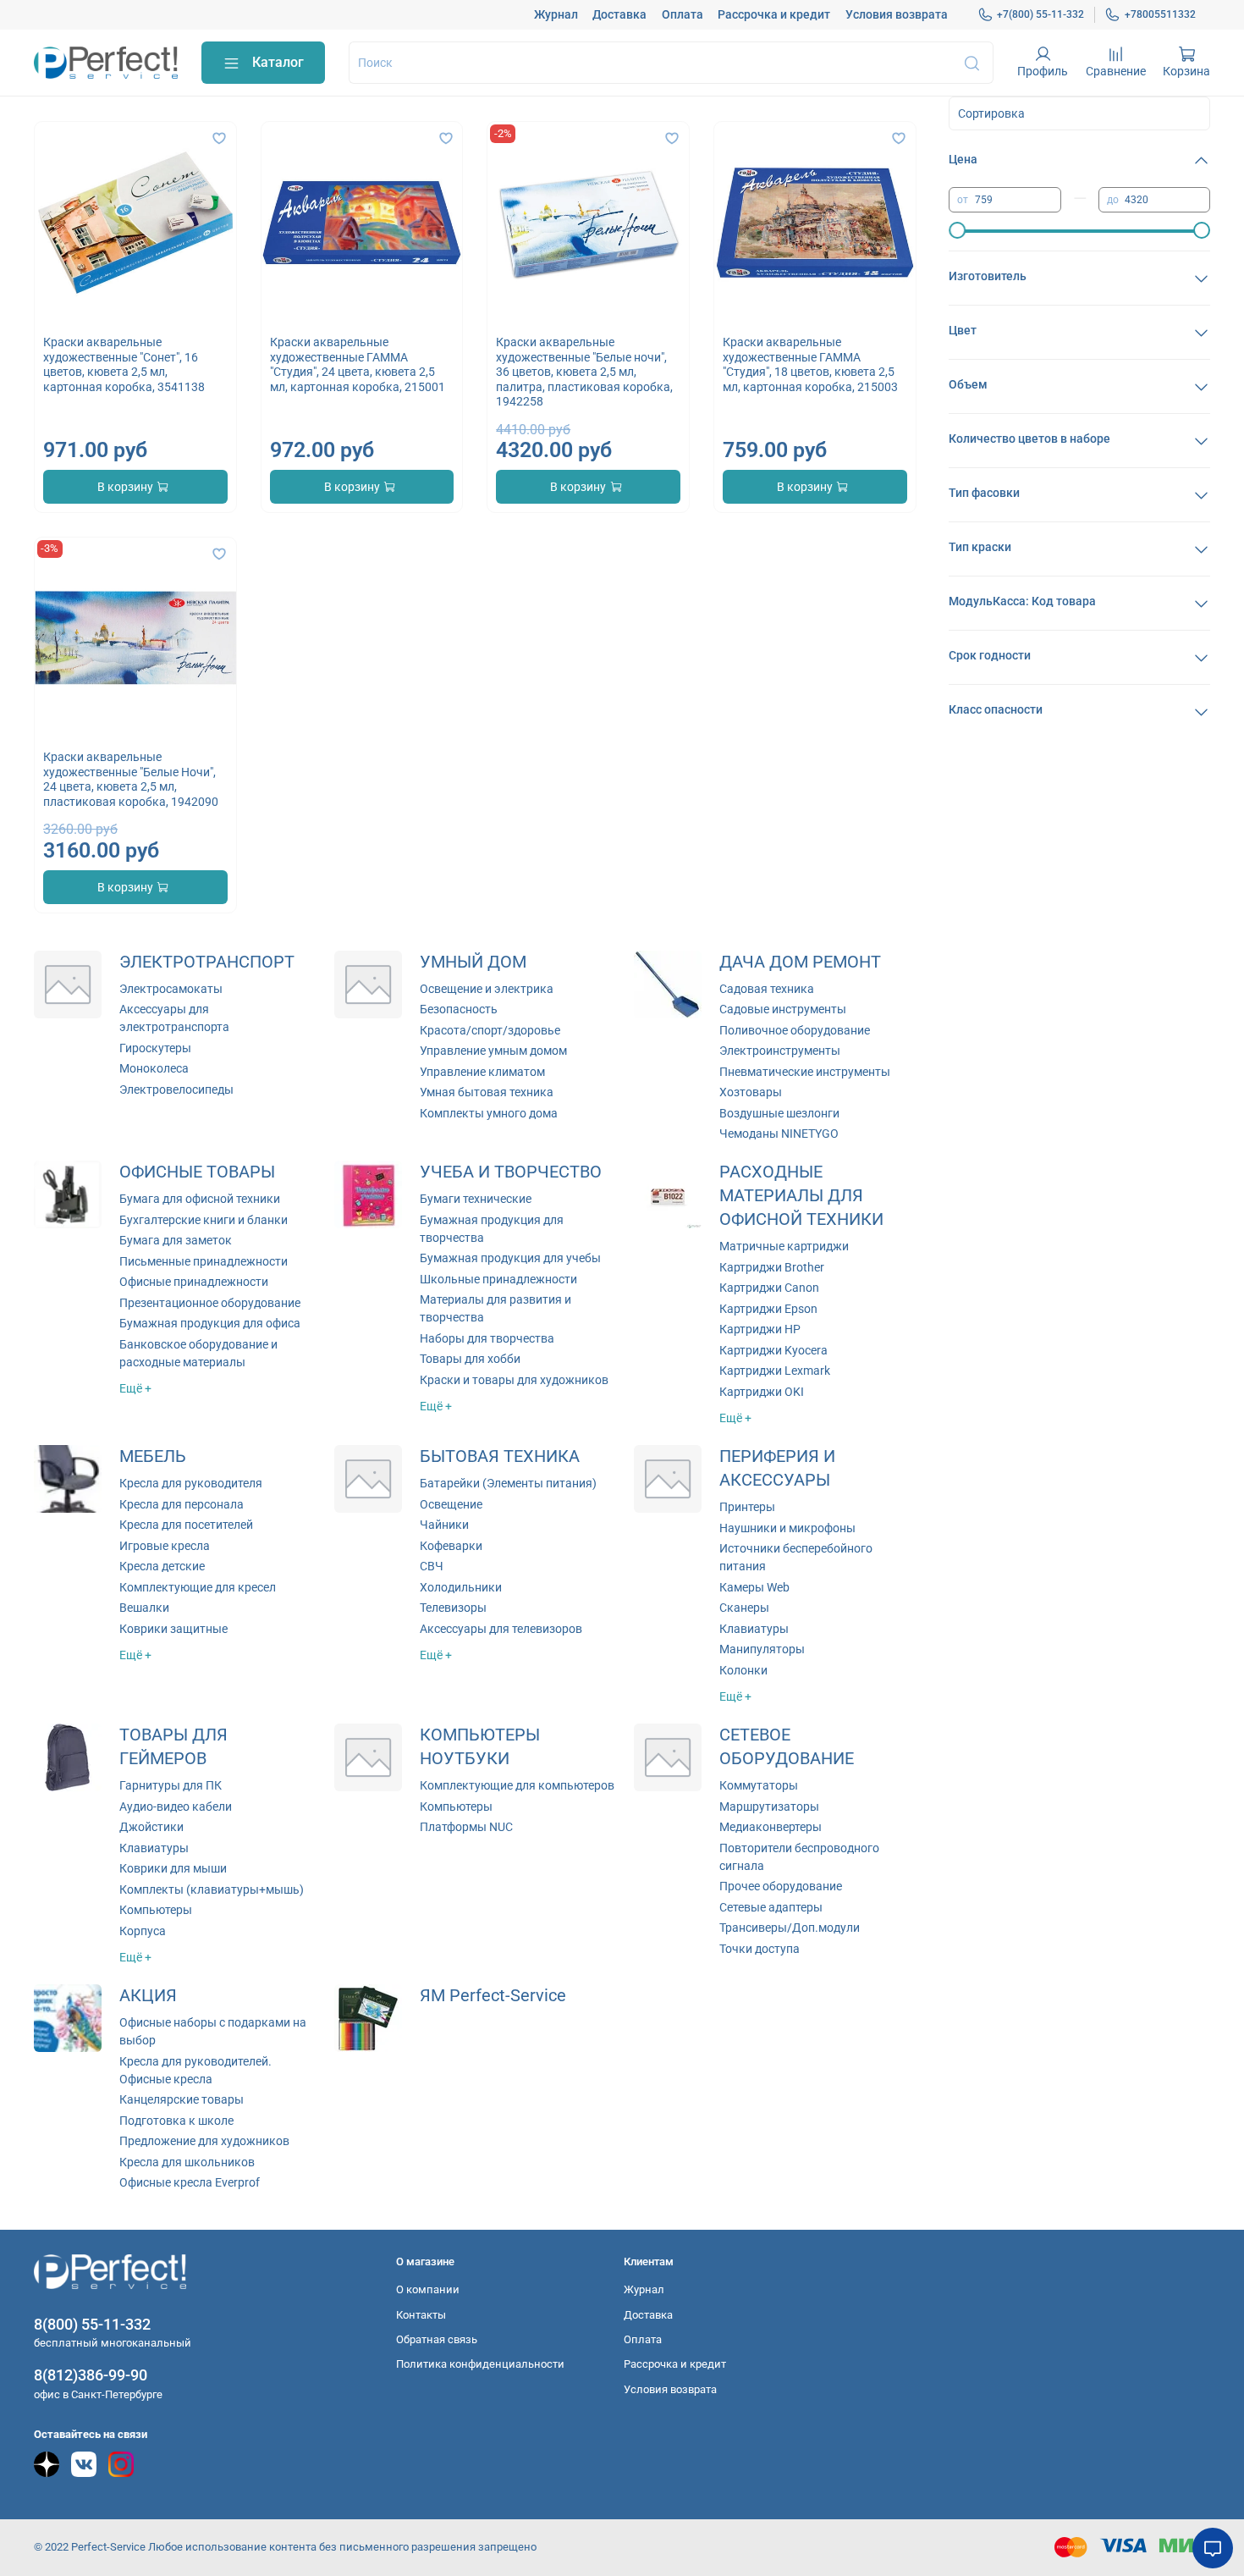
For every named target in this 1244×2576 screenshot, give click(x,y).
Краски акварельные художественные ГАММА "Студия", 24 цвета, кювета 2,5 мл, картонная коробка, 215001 (358, 364)
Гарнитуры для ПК (171, 1785)
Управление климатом (482, 1072)
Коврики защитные (173, 1629)
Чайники (444, 1525)
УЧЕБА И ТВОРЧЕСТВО (511, 1172)
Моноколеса (154, 1068)
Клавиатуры (754, 1629)
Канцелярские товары (182, 2099)
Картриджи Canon (769, 1288)
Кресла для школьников (187, 2162)
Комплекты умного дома (489, 1113)
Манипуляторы (762, 1649)
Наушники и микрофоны (787, 1528)
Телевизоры (453, 1608)
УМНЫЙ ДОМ (473, 962)
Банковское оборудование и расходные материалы (198, 1353)
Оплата (683, 14)
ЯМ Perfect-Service (493, 1996)
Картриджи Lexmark (775, 1371)
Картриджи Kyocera (773, 1350)
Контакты (421, 2315)
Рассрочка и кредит (774, 14)
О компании (428, 2289)
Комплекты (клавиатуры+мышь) (212, 1889)
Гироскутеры (155, 1048)
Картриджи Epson (768, 1309)
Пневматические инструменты (805, 1072)
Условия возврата (897, 14)
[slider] (957, 230)
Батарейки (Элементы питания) (508, 1483)
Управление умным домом (493, 1051)
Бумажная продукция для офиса (210, 1323)
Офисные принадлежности (194, 1282)
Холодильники (461, 1587)
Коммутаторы (759, 1785)
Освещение (451, 1504)
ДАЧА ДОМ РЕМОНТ (800, 962)
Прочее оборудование (781, 1886)
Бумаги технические (476, 1199)
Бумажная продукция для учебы (510, 1258)
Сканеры (744, 1608)
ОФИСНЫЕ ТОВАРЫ (197, 1172)
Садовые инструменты (783, 1009)
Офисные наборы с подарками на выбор (213, 2031)
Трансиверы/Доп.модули (790, 1928)
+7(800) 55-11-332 (1040, 14)
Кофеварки (451, 1546)
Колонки (743, 1670)
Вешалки (144, 1608)
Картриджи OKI (762, 1392)
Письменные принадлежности (204, 1261)
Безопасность (459, 1009)
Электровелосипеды (176, 1089)
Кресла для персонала (182, 1504)
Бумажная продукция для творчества (492, 1229)
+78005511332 (1160, 14)
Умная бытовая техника (487, 1092)
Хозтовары (751, 1092)
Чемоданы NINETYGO (779, 1134)
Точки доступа (760, 1949)
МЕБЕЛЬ (153, 1456)
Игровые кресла (165, 1546)
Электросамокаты (171, 989)
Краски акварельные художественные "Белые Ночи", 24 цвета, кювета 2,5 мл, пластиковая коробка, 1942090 (131, 779)
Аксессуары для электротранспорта (174, 1018)
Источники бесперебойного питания (796, 1557)
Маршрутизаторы (769, 1807)
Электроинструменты (780, 1051)
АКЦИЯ (148, 1996)
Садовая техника (767, 989)
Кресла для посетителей (186, 1525)
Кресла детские (162, 1566)
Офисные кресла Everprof (190, 2182)
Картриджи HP (760, 1329)
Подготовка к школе (176, 2121)
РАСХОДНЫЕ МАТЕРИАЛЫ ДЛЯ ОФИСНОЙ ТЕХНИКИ (801, 1196)
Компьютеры (156, 1910)
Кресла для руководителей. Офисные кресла (195, 2070)
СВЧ (432, 1566)
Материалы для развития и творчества (495, 1308)
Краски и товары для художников (514, 1380)
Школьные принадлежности (498, 1279)
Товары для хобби (470, 1359)
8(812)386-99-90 (91, 2375)
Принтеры (747, 1507)
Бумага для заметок (176, 1240)
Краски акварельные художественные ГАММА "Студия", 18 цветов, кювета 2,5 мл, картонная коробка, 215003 (810, 364)
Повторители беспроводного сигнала (799, 1857)
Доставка (619, 14)
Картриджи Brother (772, 1267)
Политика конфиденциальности (480, 2364)
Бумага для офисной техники (200, 1199)
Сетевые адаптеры (771, 1907)
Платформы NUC (466, 1827)
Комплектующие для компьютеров (517, 1785)
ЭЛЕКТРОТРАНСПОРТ (207, 962)
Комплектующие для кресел (198, 1587)
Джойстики (151, 1827)
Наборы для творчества (487, 1338)
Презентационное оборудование (210, 1303)
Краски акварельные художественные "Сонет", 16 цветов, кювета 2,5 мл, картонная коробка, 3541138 (124, 364)
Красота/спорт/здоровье (490, 1030)
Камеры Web (754, 1587)
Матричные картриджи (784, 1246)
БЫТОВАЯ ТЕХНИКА (500, 1456)
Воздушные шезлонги (779, 1113)
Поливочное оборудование (795, 1030)
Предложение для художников (204, 2141)
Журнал (556, 14)
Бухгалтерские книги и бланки (204, 1220)
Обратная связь (437, 2339)
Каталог (278, 62)
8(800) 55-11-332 (92, 2324)
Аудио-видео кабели (176, 1807)
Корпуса (143, 1931)
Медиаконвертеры (771, 1827)
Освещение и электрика (487, 989)
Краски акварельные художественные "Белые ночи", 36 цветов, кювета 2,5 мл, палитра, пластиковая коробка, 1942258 (584, 372)
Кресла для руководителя (191, 1483)
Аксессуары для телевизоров (501, 1629)
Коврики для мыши (173, 1868)
